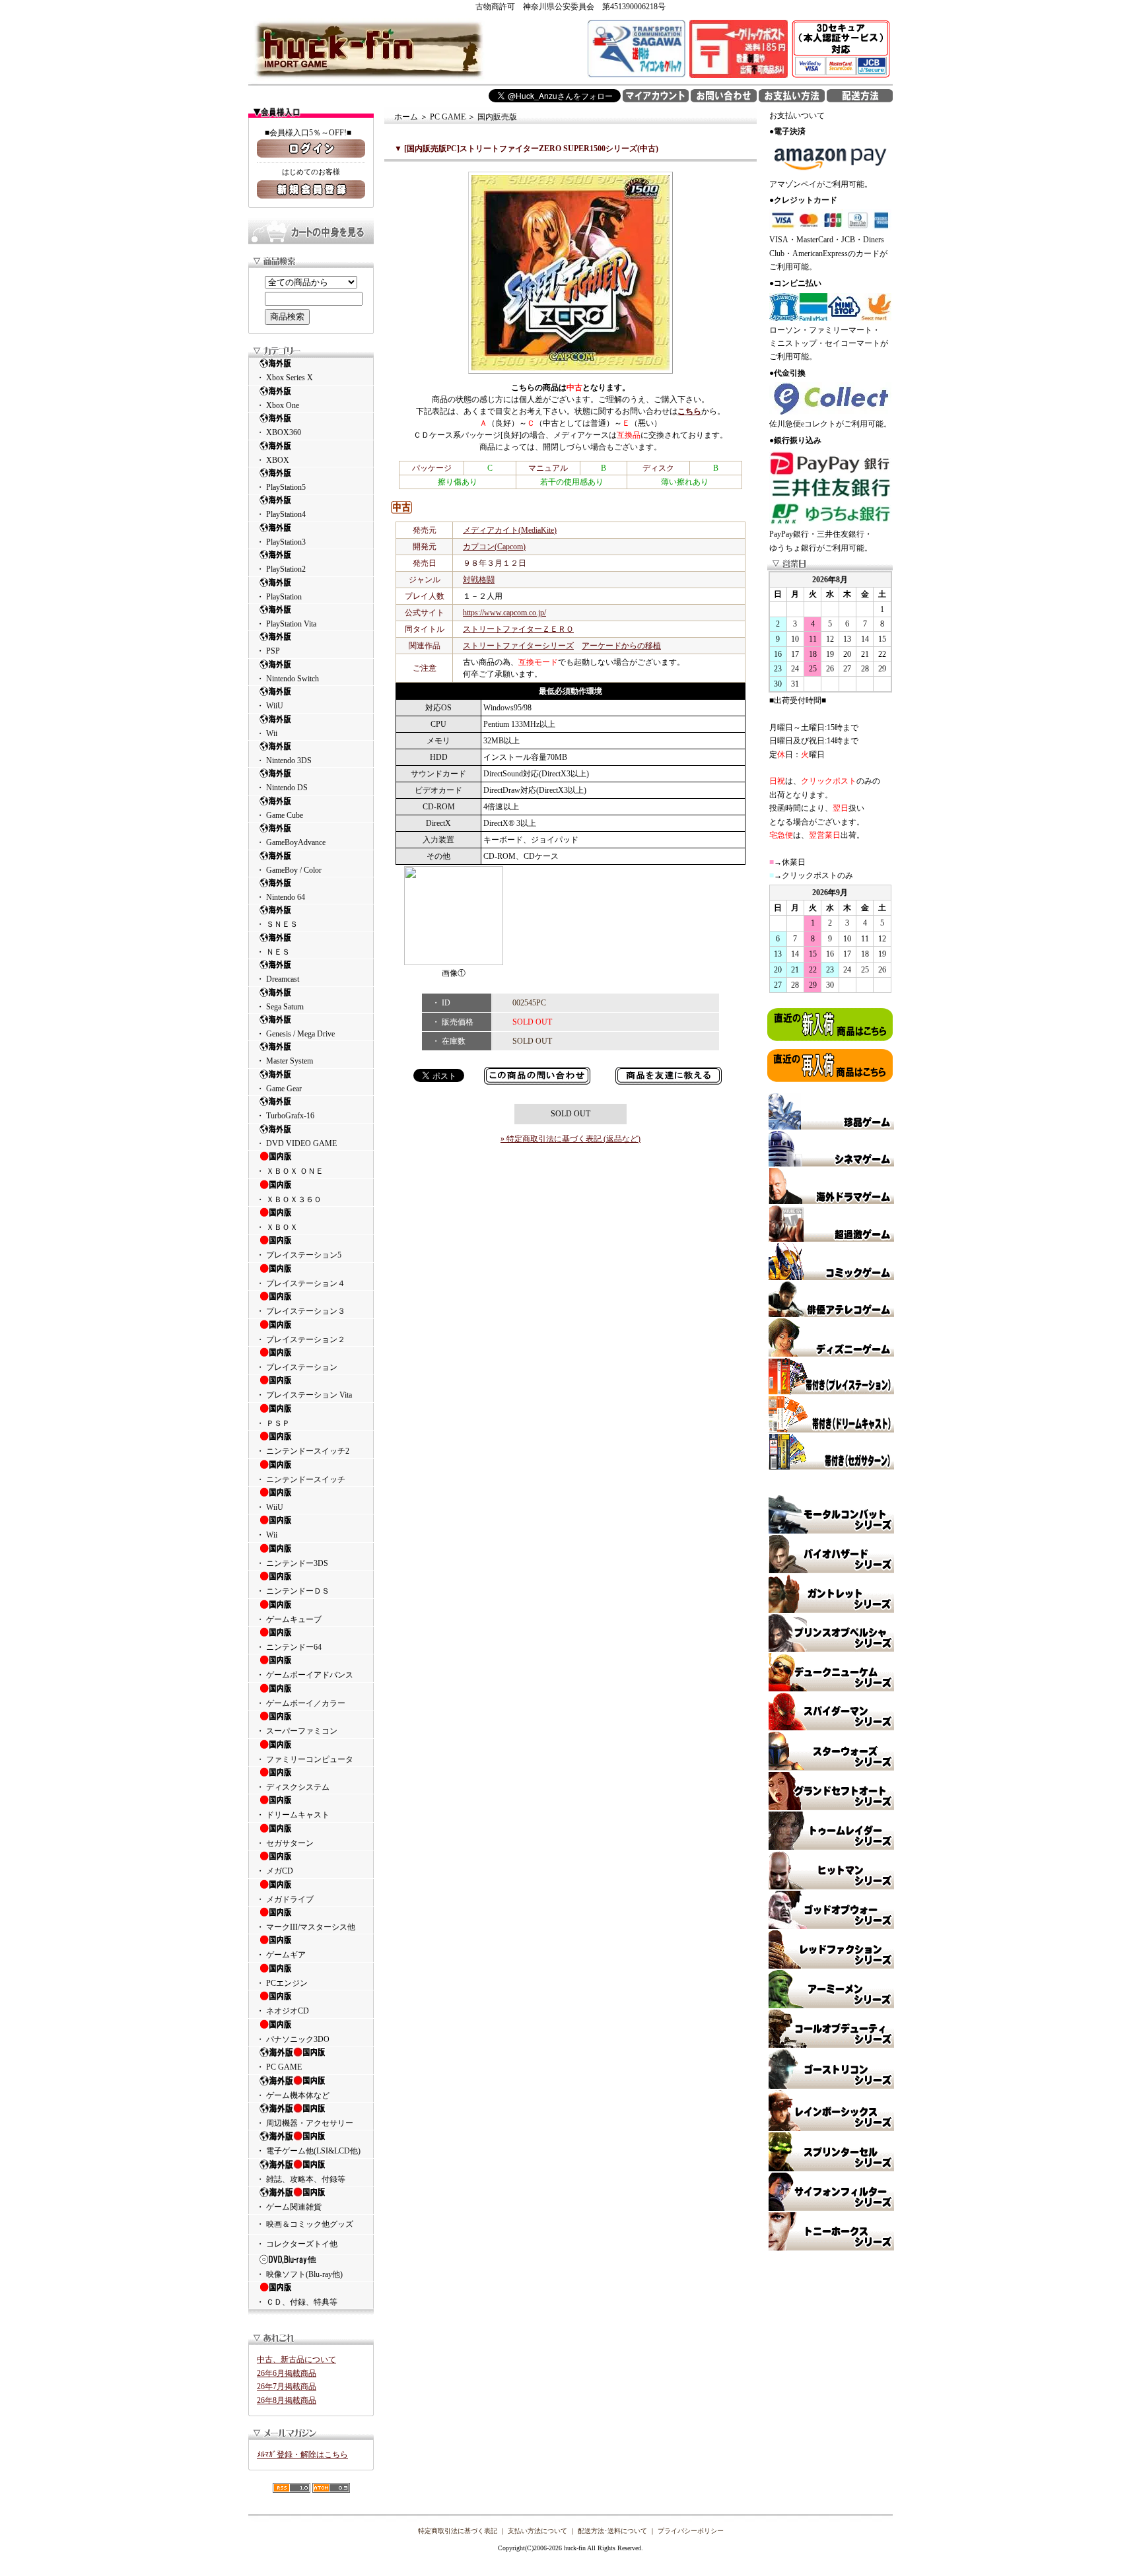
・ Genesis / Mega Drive (295, 1034)
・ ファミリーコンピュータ (305, 1759)
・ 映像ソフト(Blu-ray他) (299, 2274)
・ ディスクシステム (293, 1787)
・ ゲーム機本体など (293, 2095)
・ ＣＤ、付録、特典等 (297, 2302)
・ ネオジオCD (283, 2011)
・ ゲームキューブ (289, 1619)
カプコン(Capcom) (494, 547)
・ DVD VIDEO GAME (296, 1143)
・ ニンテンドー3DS (292, 1563)
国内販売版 (497, 117)
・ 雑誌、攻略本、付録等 (301, 2179)
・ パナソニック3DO (293, 2039)
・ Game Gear (279, 1089)
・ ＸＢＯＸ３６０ (289, 1200)
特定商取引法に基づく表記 (458, 2531)
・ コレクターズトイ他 (297, 2244)
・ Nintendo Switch (288, 679)
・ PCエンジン (282, 1983)
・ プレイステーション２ (301, 1339)
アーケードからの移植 (621, 646)
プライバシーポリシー (691, 2531)
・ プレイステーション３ (301, 1311)
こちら (689, 411)
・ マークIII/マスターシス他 (306, 1927)
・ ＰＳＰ (273, 1423)
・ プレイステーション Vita (304, 1395)
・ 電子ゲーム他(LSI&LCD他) (308, 2151)
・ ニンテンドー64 (289, 1647)
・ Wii (267, 733)
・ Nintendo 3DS (284, 761)
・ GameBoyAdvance (291, 842)
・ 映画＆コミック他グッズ (305, 2224)
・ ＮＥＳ (273, 952)
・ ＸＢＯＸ (277, 1227)
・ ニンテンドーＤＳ (293, 1591)
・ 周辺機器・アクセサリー (305, 2123)
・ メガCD (275, 1871)
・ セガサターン (285, 1843)
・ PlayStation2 (281, 569)
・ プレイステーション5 (299, 1255)
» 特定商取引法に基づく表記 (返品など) (570, 1139)
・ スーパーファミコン (297, 1731)
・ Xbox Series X (285, 378)
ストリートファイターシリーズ (518, 646)
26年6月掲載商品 (287, 2373)
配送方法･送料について (612, 2531)
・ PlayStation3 (281, 542)
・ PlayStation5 (281, 487)
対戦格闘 (479, 580)
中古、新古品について (296, 2359)
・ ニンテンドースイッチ (301, 1479)
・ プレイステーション (297, 1367)
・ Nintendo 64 (281, 897)
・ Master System (285, 1061)
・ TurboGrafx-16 (285, 1116)
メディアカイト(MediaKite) (510, 530)
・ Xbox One (278, 405)
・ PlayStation (279, 597)
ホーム (406, 117)
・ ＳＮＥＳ (277, 924)
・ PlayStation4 (281, 514)
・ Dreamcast (278, 979)
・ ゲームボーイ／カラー (301, 1703)
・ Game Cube (280, 815)
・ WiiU (270, 706)
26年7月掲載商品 (287, 2387)
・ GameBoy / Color (289, 870)
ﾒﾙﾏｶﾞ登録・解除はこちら (302, 2455)
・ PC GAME (279, 2067)
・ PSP (268, 651)
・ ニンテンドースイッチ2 (303, 1451)
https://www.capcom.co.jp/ (504, 613)
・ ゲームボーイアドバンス (305, 1675)
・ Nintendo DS (282, 788)
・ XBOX (273, 460)
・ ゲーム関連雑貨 (289, 2207)
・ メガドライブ (285, 1899)
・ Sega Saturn (280, 1007)
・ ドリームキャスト (293, 1815)
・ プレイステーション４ (301, 1283)
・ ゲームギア (281, 1955)
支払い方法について (537, 2531)
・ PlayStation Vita (286, 624)
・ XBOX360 (279, 432)
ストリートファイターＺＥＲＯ (518, 629)
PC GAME (448, 117)
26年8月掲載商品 (287, 2400)
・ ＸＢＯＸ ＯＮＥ (290, 1171)
